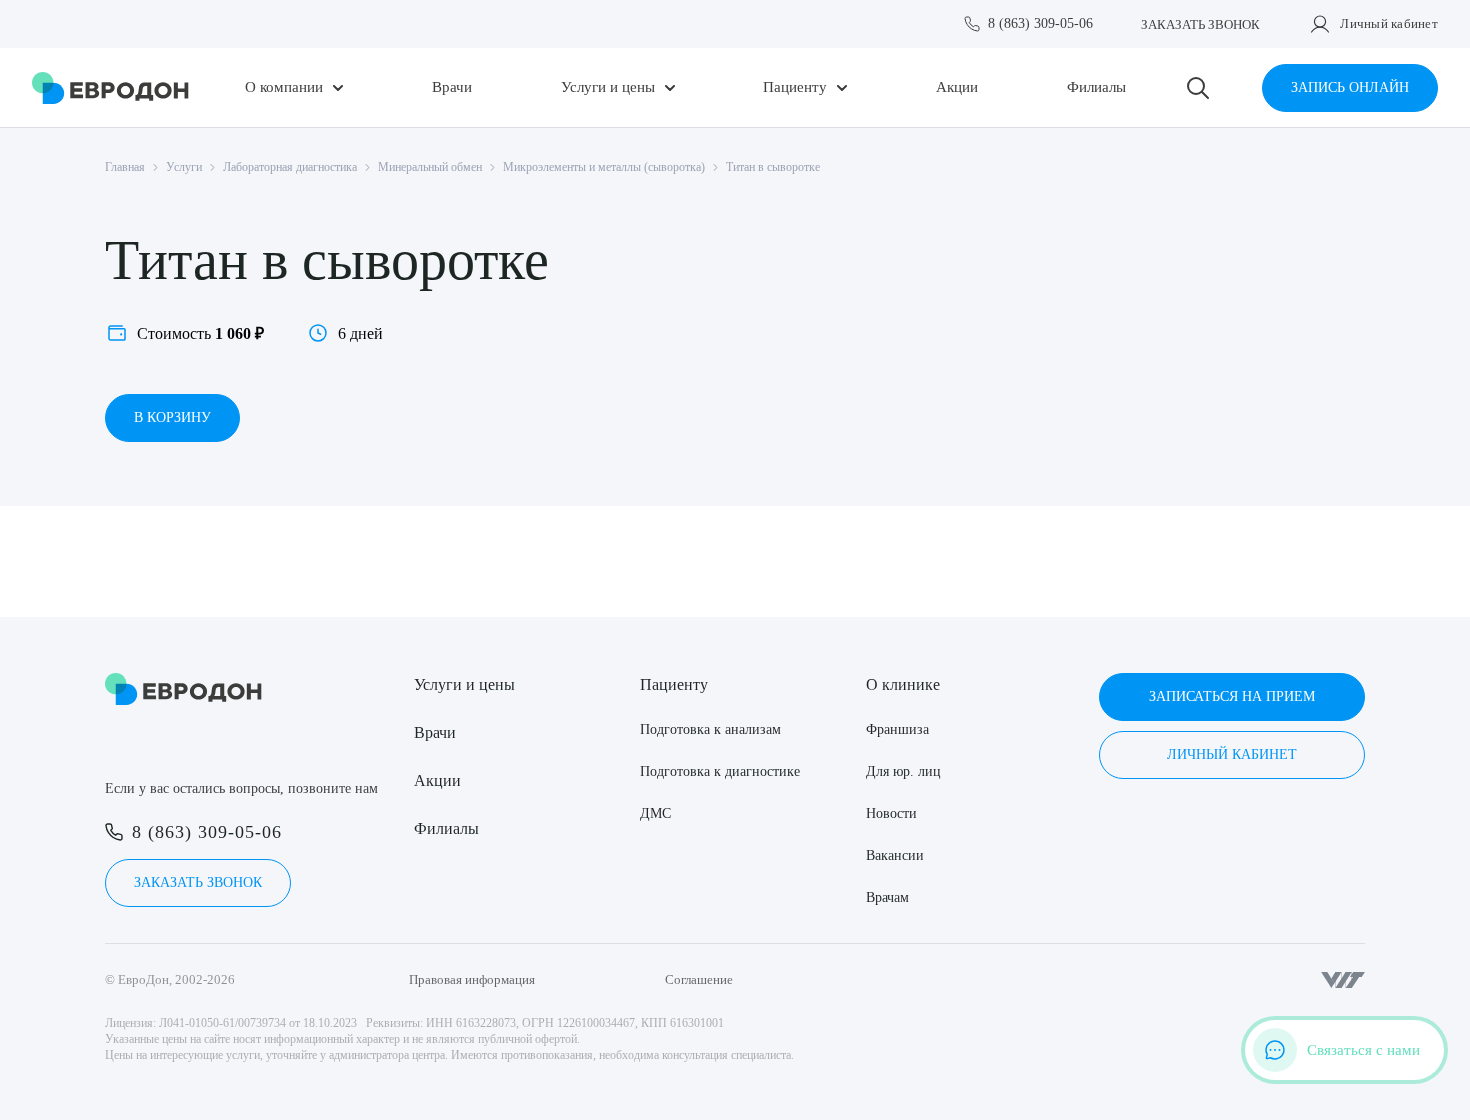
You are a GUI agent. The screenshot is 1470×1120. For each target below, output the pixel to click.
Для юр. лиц (903, 771)
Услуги (184, 167)
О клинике (903, 684)
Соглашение (699, 979)
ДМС (655, 813)
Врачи (452, 87)
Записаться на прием (1232, 696)
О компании (284, 87)
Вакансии (895, 855)
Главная (125, 167)
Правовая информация (472, 979)
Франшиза (897, 729)
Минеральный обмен (430, 167)
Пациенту (795, 87)
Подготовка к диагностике (720, 771)
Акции (957, 87)
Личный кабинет (1389, 23)
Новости (891, 813)
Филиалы (1096, 87)
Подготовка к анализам (710, 729)
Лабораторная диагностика (290, 167)
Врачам (887, 897)
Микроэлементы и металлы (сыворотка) (604, 167)
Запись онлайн (1350, 87)
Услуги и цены (608, 87)
